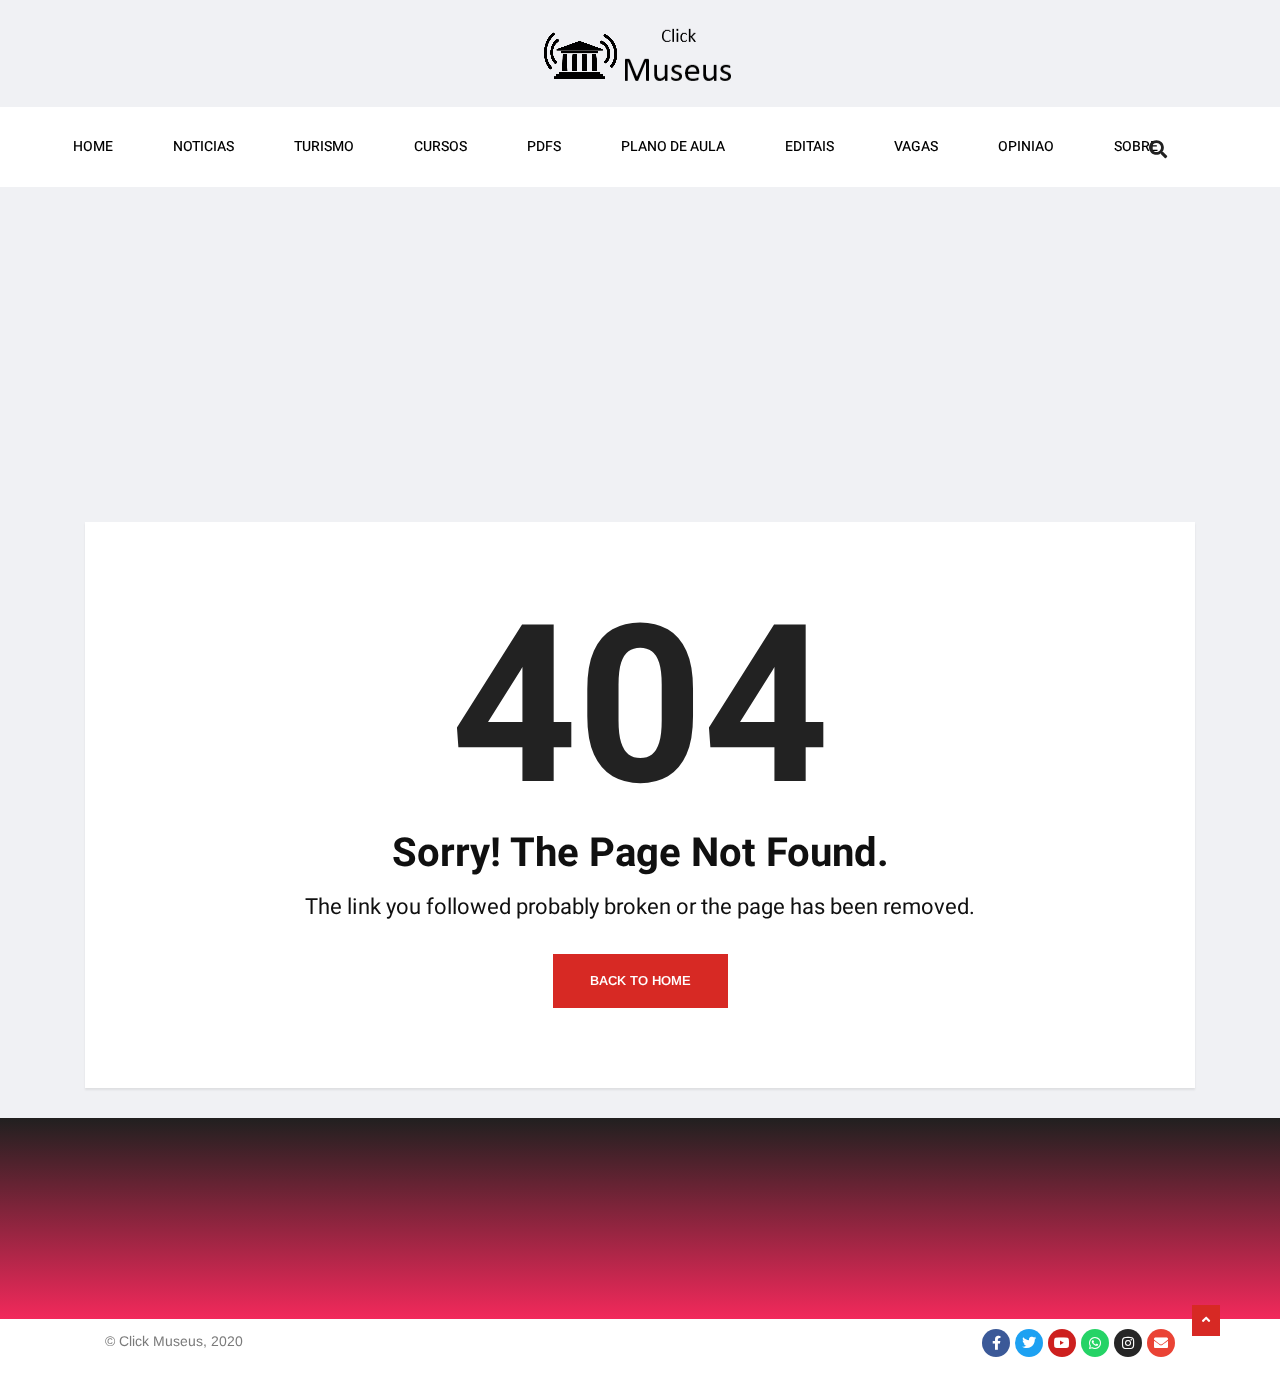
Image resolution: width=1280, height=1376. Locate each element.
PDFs (544, 146)
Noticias (203, 146)
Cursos (440, 146)
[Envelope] (1161, 1343)
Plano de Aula (673, 146)
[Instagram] (1128, 1343)
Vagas (916, 146)
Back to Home (640, 980)
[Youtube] (1062, 1343)
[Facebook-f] (996, 1343)
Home (93, 146)
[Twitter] (1029, 1343)
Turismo (324, 146)
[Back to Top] (1206, 1321)
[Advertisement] (640, 342)
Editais (809, 146)
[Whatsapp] (1095, 1343)
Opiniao (1026, 146)
